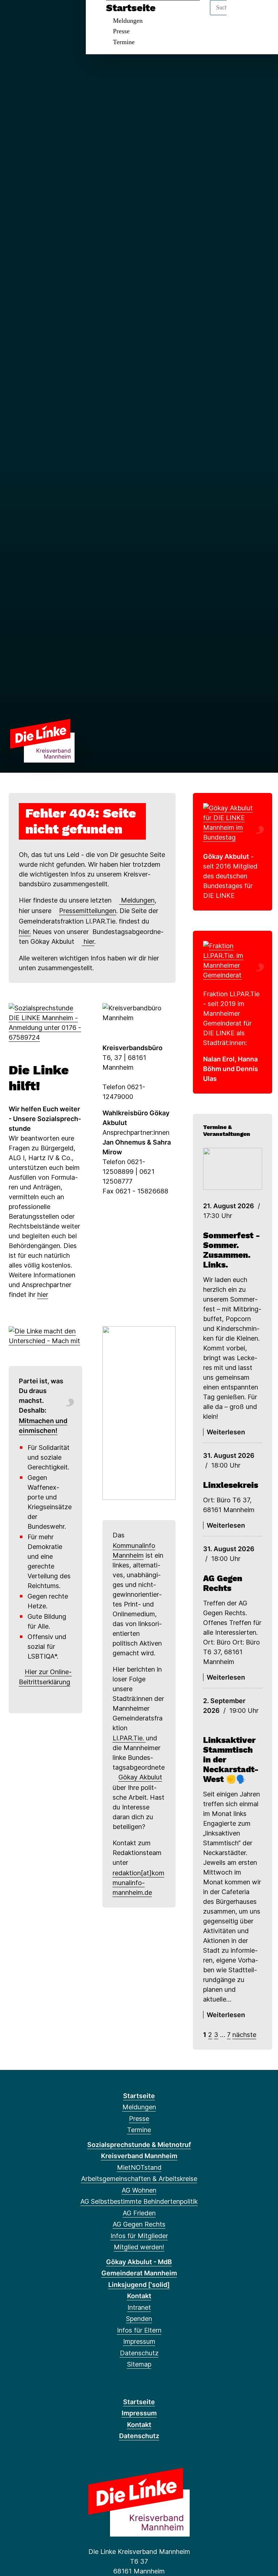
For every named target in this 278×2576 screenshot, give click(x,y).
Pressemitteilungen (88, 911)
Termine (124, 42)
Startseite (131, 8)
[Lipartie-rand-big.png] (233, 960)
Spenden (139, 2319)
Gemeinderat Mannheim (139, 2273)
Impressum (139, 2341)
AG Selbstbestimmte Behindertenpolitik (139, 2201)
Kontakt (139, 2296)
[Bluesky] (26, 15)
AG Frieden (139, 2213)
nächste (244, 2035)
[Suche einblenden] (242, 15)
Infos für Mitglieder (139, 2236)
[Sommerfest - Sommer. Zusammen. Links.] (233, 1169)
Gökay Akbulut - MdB (139, 2262)
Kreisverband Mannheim (139, 2156)
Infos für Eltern (139, 2330)
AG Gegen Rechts (223, 1583)
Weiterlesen (226, 1432)
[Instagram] (38, 15)
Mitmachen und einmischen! (43, 1426)
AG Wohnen (139, 2190)
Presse (121, 31)
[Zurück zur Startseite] (42, 740)
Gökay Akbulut (140, 1777)
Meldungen (128, 21)
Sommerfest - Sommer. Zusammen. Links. (231, 1250)
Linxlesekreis (231, 1485)
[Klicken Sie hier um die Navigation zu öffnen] (263, 15)
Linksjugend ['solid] (139, 2285)
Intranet (139, 2307)
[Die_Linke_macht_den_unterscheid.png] (45, 1335)
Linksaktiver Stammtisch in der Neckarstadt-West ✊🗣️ (231, 1760)
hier (88, 941)
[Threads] (14, 15)
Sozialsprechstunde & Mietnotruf (139, 2145)
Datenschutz (139, 2353)
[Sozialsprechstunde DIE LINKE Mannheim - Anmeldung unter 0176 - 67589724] (45, 1022)
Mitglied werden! (139, 2247)
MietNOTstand (139, 2167)
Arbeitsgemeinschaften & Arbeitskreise (139, 2179)
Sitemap (139, 2364)
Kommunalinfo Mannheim (134, 1550)
